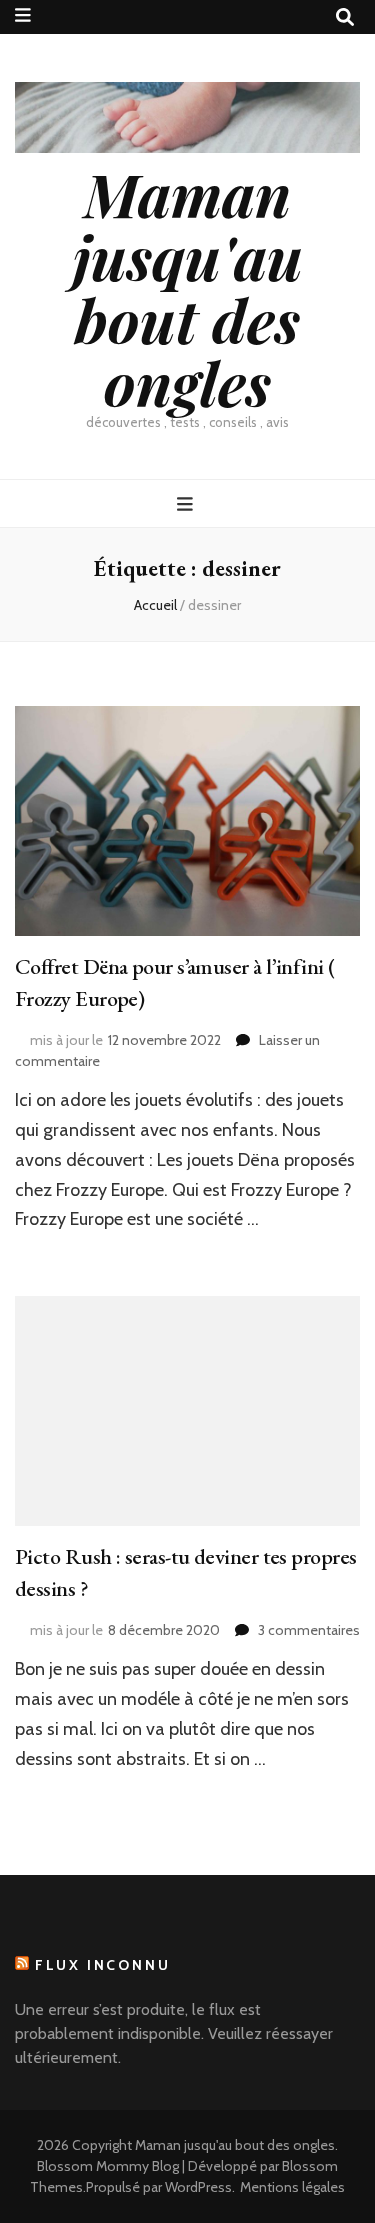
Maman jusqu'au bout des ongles (188, 287)
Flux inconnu (103, 1965)
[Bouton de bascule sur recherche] (345, 17)
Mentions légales (292, 2187)
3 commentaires (309, 1630)
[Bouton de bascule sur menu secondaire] (23, 15)
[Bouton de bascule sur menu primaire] (187, 504)
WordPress (198, 2187)
